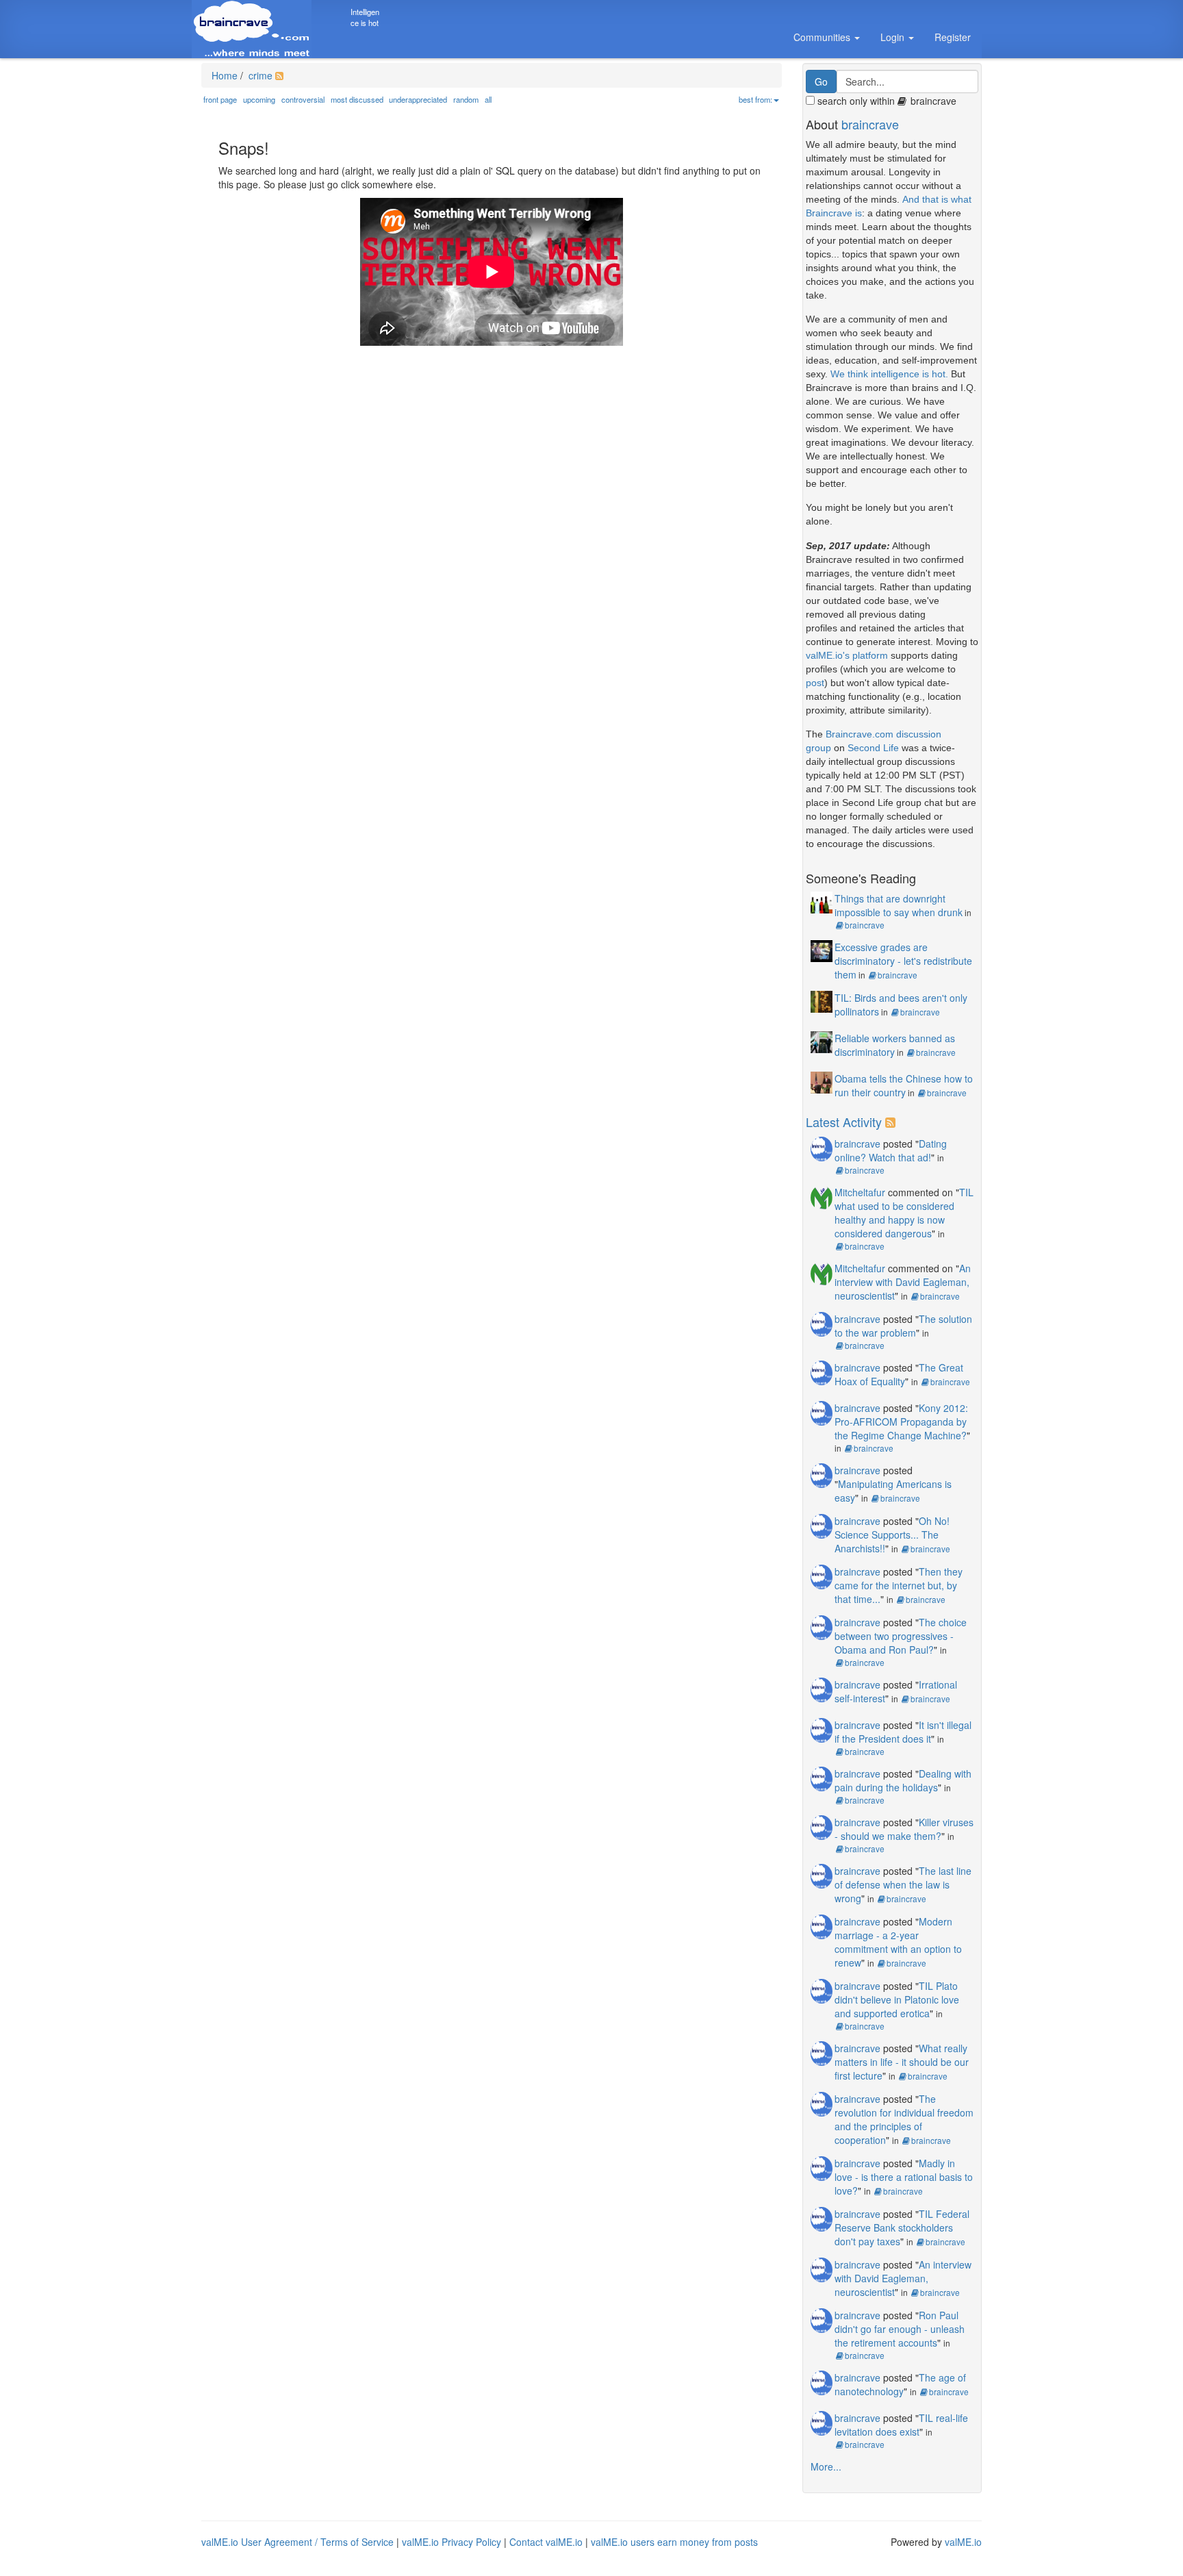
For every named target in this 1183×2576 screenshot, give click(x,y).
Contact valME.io (546, 2542)
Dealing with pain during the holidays (903, 1780)
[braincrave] (822, 1148)
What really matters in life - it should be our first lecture (902, 2062)
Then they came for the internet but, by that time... (899, 1585)
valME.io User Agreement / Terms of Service (297, 2542)
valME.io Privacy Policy (451, 2542)
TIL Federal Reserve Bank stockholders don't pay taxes (902, 2227)
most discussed (357, 99)
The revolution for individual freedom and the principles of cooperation (904, 2119)
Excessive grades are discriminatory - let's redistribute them (903, 961)
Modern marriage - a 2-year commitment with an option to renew (898, 1942)
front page (220, 99)
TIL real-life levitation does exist (901, 2425)
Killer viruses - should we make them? (904, 1829)
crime (259, 75)
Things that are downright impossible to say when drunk (899, 905)
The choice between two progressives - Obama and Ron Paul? (901, 1636)
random (466, 99)
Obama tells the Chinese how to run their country (904, 1085)
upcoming (259, 99)
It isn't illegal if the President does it (903, 1732)
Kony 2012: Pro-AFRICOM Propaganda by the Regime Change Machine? (901, 1422)
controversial (303, 99)
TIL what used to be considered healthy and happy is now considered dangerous (904, 1213)
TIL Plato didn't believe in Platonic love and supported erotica (897, 1999)
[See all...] (892, 1122)
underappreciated (418, 99)
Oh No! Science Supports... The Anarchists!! (892, 1535)
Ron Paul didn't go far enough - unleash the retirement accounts (900, 2329)
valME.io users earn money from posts (674, 2542)
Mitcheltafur (860, 1192)
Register (953, 37)
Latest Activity (844, 1122)
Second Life (873, 748)
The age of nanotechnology (900, 2384)
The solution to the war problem (903, 1326)
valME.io (963, 2542)
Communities (823, 37)
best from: (755, 99)
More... (826, 2466)
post (815, 683)
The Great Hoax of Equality (899, 1374)
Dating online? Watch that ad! (891, 1150)
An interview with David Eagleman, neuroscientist (903, 1282)
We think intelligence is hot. (889, 374)
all (488, 99)
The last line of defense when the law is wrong (903, 1884)
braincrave (870, 124)
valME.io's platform (847, 655)
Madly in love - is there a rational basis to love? (904, 2177)
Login (894, 37)
